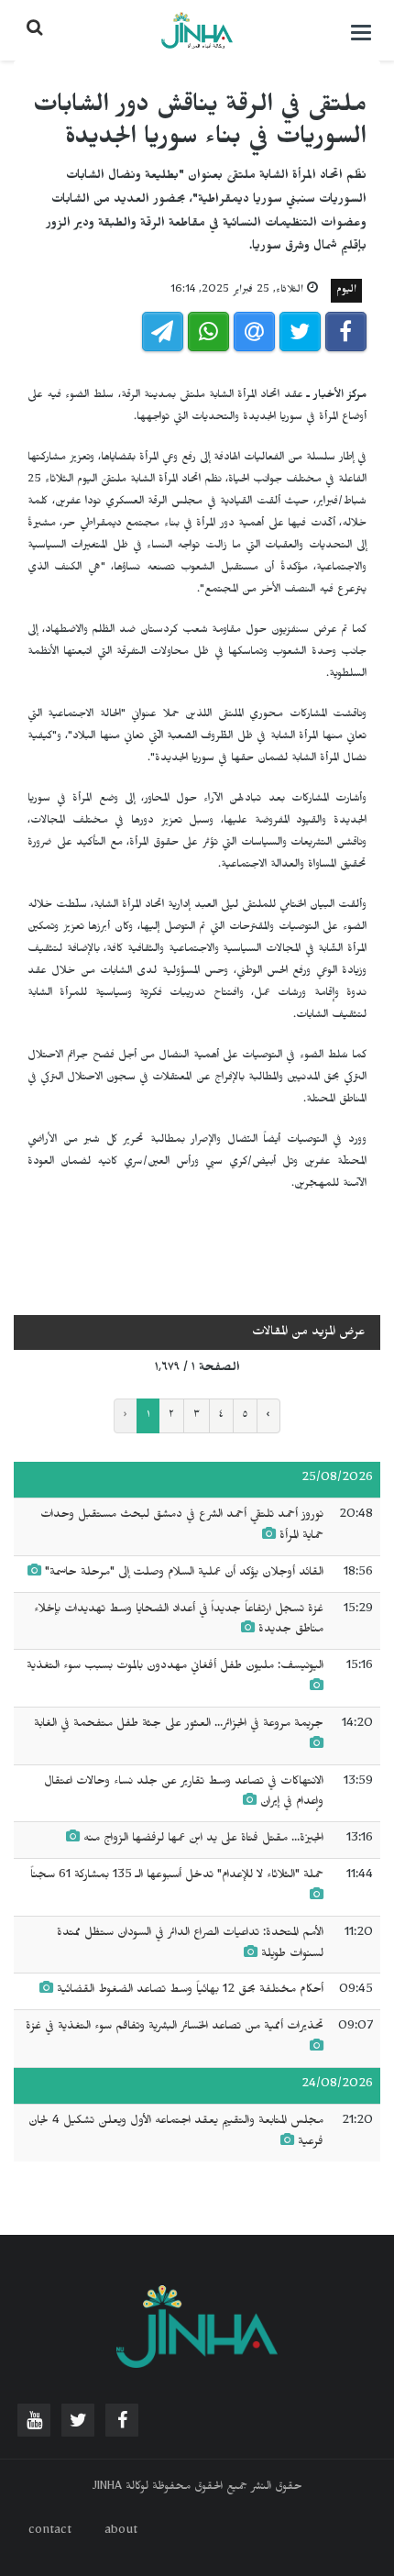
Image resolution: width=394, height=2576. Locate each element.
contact (50, 2532)
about (121, 2532)
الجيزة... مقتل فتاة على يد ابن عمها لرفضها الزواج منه (203, 1840)
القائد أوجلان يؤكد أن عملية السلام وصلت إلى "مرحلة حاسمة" (182, 1574)
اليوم (346, 291)
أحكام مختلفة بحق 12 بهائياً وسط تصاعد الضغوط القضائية (190, 1991)
